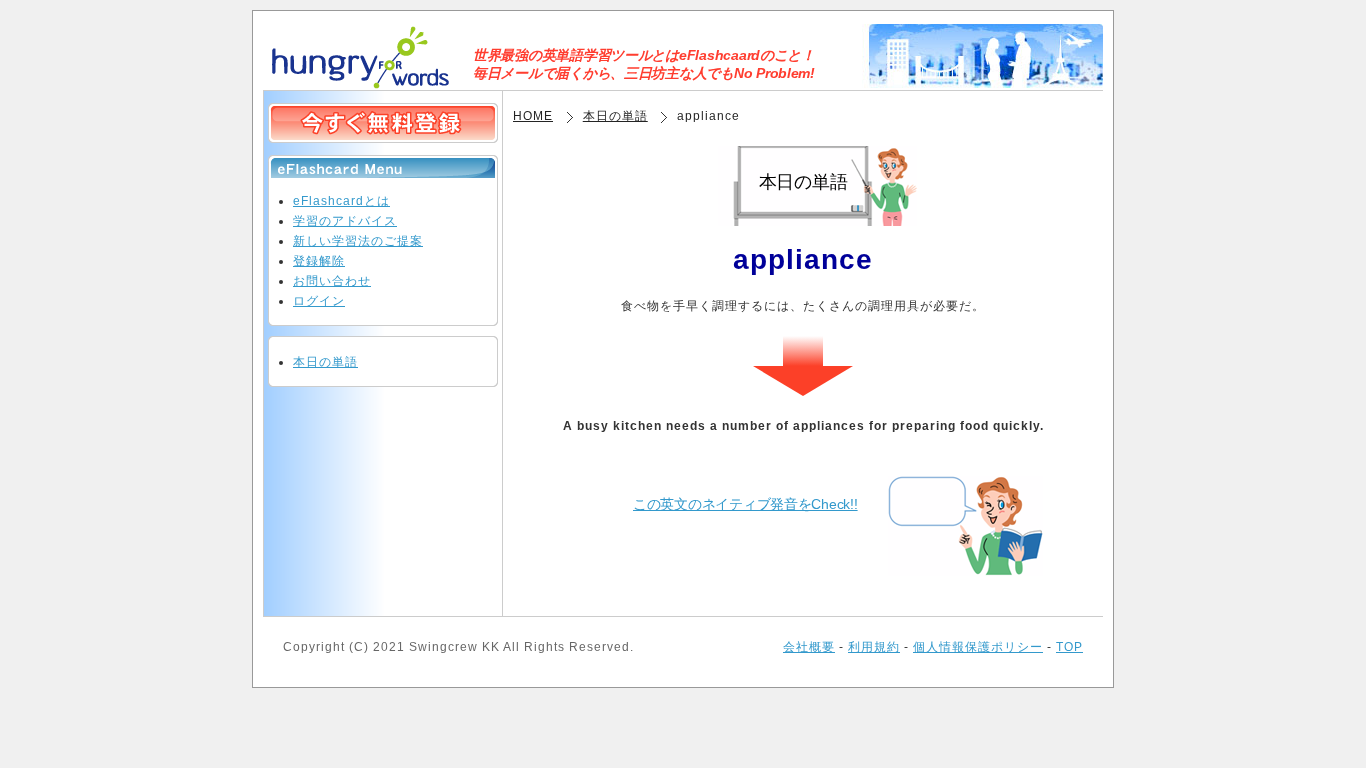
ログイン (319, 301)
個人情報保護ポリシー (978, 647)
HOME (533, 116)
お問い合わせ (332, 281)
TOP (1069, 647)
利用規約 (874, 647)
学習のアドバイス (345, 221)
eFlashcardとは (341, 201)
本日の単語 (615, 116)
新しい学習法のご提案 (358, 241)
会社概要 (809, 647)
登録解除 (319, 261)
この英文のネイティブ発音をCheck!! (745, 504)
